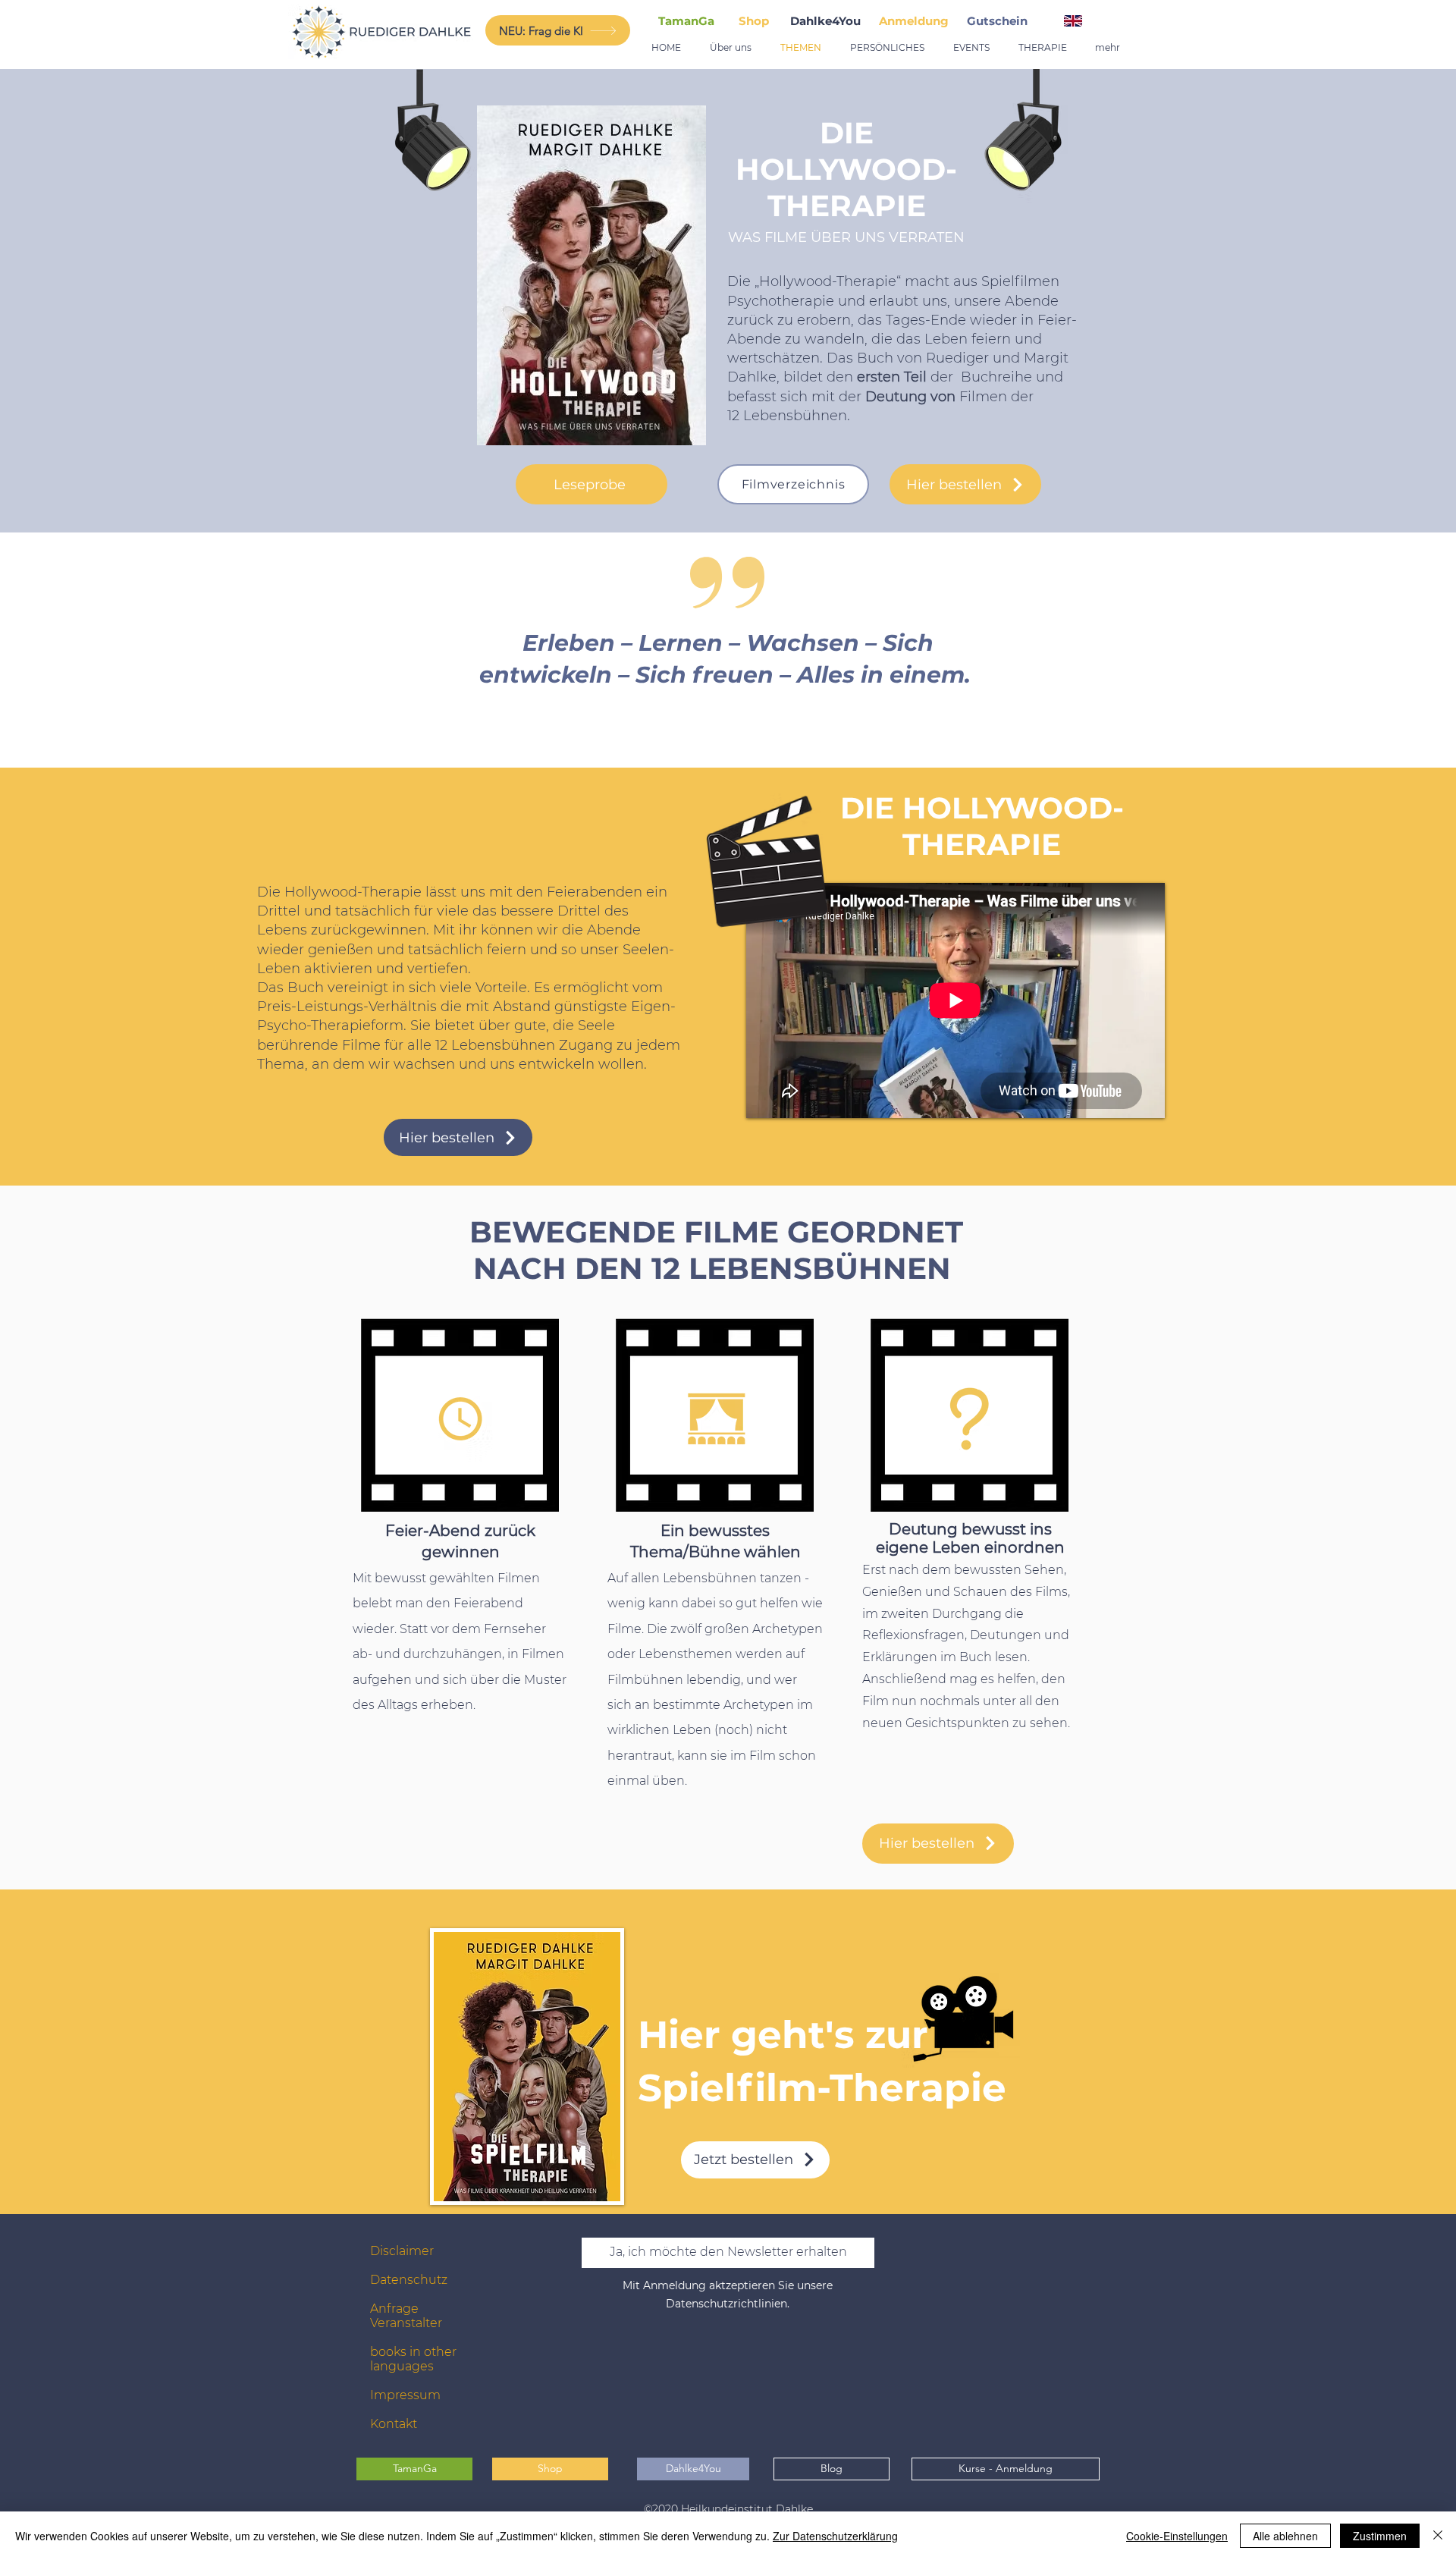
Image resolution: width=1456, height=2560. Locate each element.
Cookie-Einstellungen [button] (1177, 2536)
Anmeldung (914, 21)
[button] (1000, 21)
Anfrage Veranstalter (406, 2316)
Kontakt (394, 2424)
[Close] (1438, 2536)
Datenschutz (409, 2280)
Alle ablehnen (1285, 2536)
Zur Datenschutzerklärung (835, 2536)
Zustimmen (1380, 2536)
